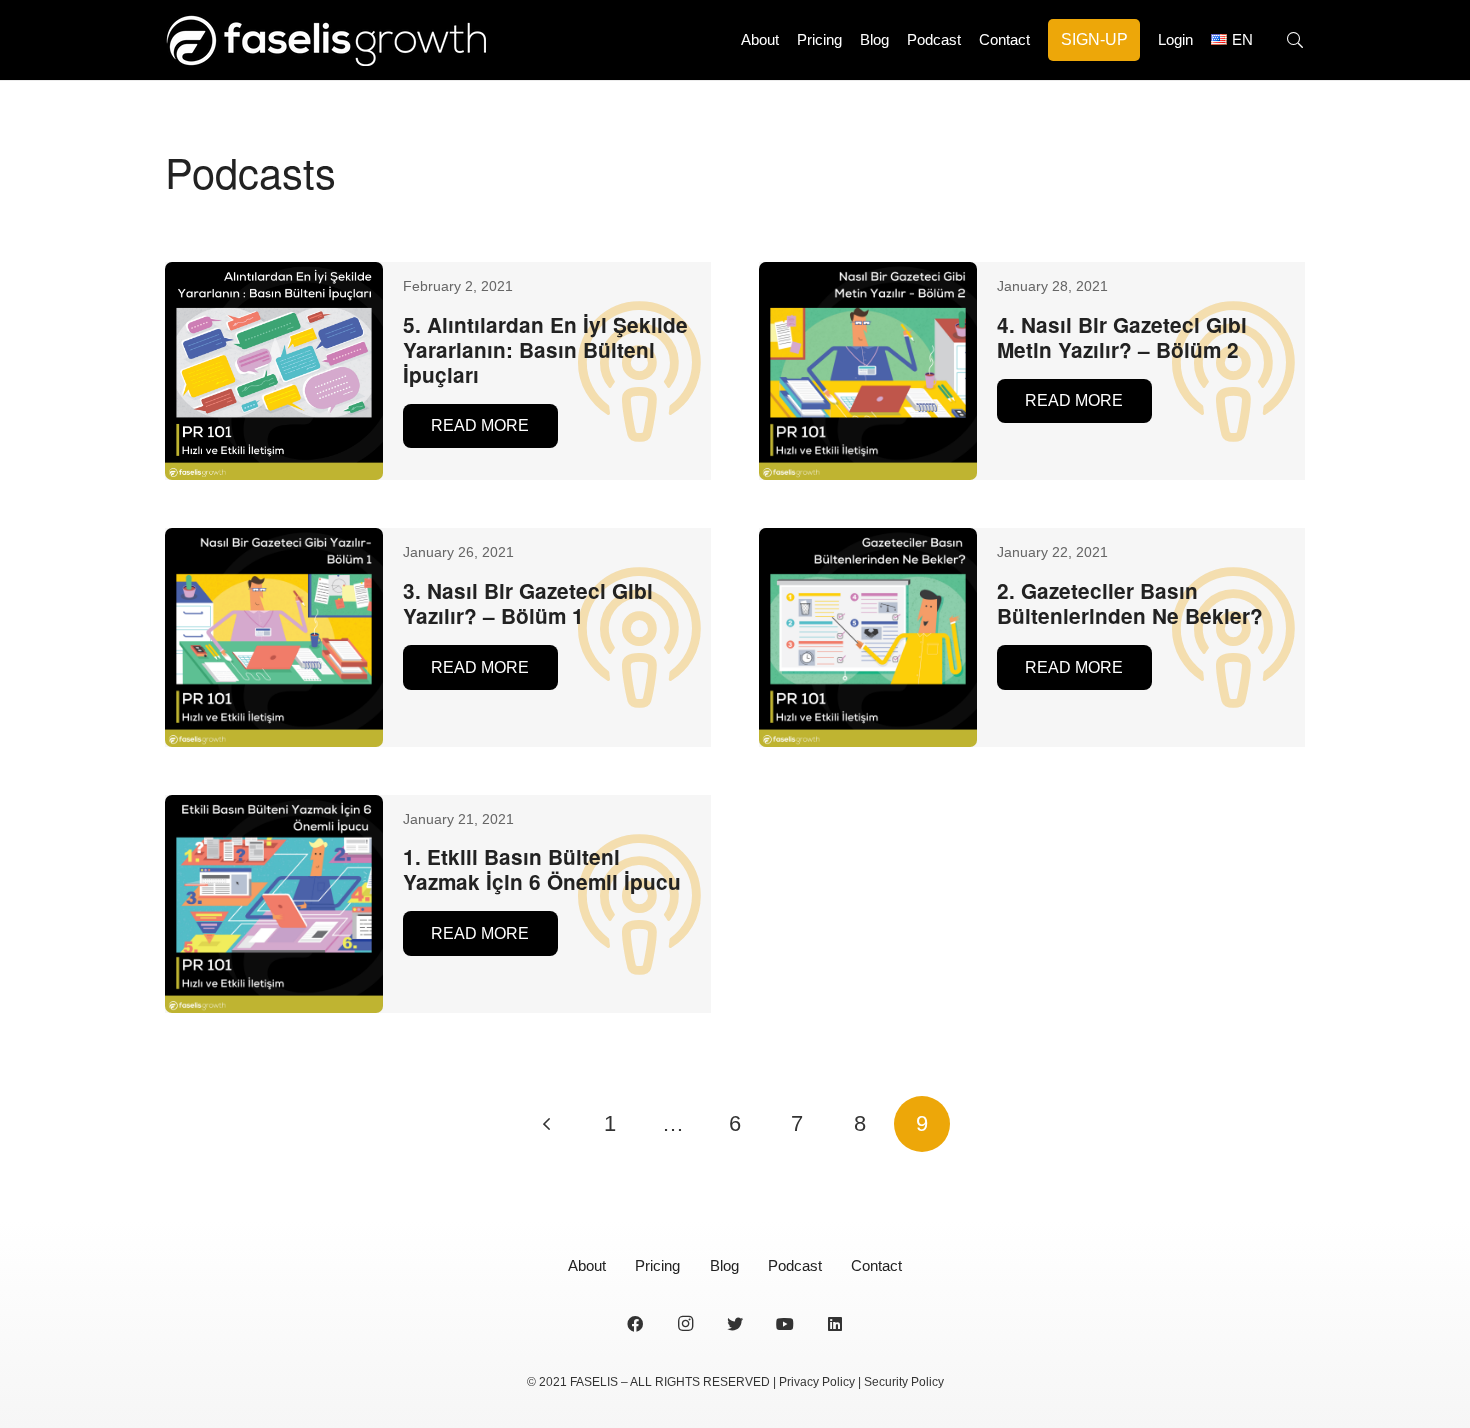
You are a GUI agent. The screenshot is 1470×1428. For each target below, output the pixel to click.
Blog (724, 1265)
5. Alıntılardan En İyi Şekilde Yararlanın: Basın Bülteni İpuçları (545, 349)
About (587, 1265)
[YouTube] (785, 1324)
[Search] (1295, 40)
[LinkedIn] (835, 1324)
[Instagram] (685, 1324)
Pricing (657, 1265)
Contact (876, 1265)
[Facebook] (635, 1324)
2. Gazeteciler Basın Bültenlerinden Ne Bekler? (1130, 603)
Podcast (795, 1265)
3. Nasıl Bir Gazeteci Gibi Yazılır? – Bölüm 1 (528, 603)
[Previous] (548, 1124)
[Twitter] (735, 1324)
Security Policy (904, 1382)
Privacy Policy (817, 1382)
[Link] (325, 40)
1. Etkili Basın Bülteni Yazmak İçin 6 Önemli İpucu (542, 869)
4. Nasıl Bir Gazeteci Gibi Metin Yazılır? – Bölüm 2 (1122, 337)
